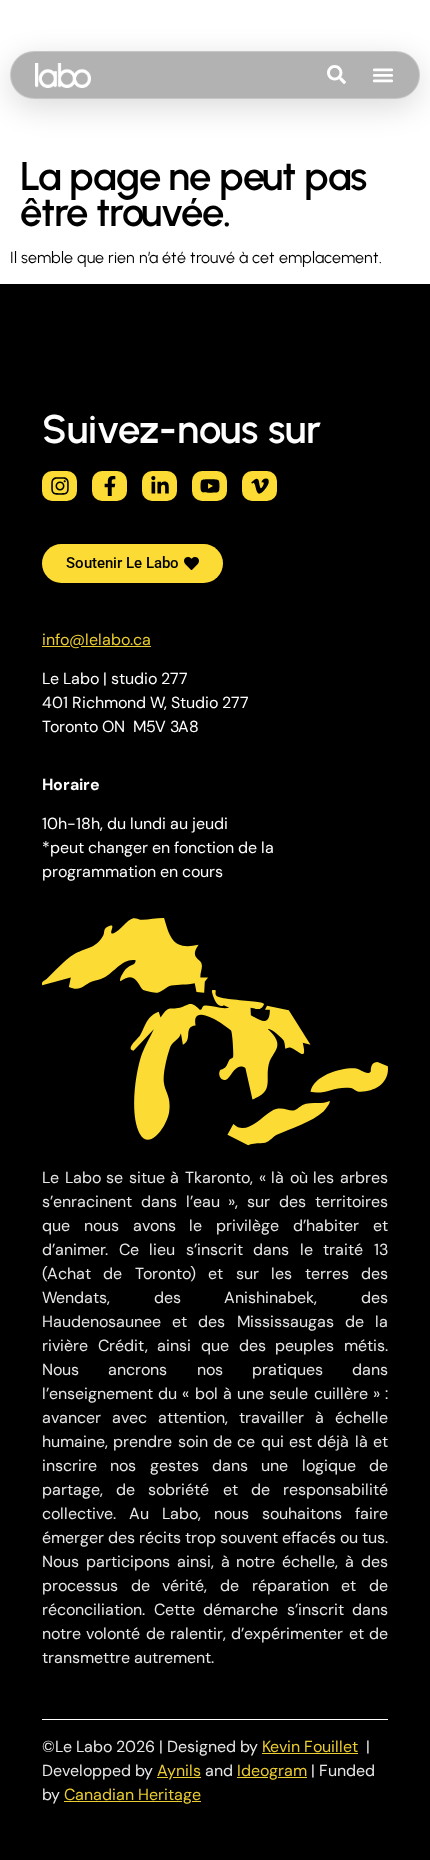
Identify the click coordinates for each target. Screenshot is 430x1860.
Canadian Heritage (132, 1794)
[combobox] (364, 75)
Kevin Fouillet (310, 1746)
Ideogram (272, 1770)
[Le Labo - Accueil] (63, 75)
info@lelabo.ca (96, 639)
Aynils (179, 1770)
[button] (382, 75)
